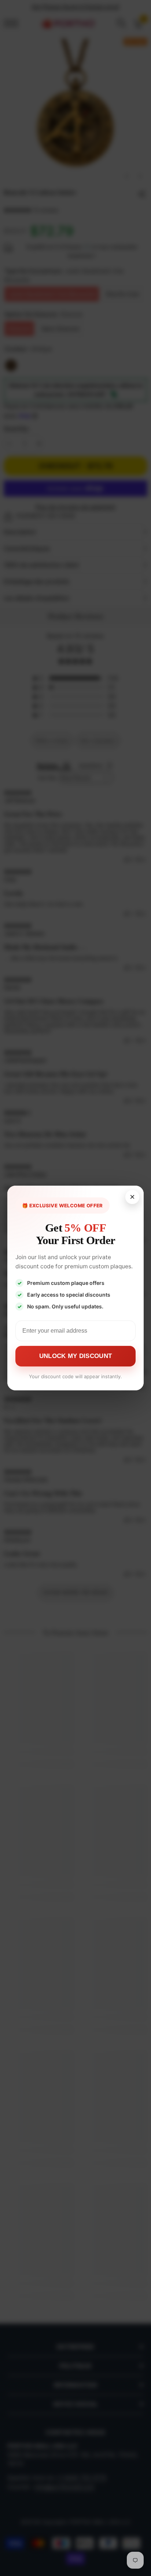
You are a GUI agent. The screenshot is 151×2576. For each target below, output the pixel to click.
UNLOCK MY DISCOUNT (75, 1356)
